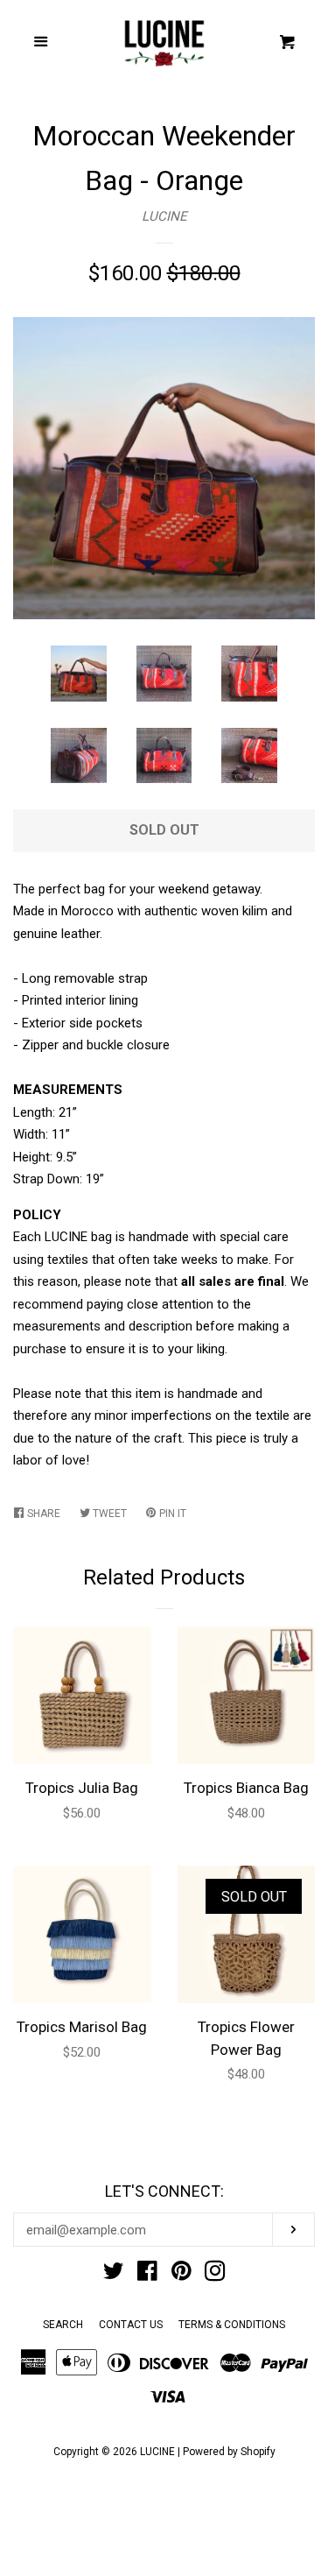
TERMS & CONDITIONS (232, 2325)
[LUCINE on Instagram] (215, 2275)
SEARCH (63, 2325)
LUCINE (164, 216)
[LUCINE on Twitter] (114, 2275)
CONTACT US (131, 2325)
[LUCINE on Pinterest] (181, 2275)
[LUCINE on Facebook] (147, 2275)
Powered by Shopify (229, 2452)
